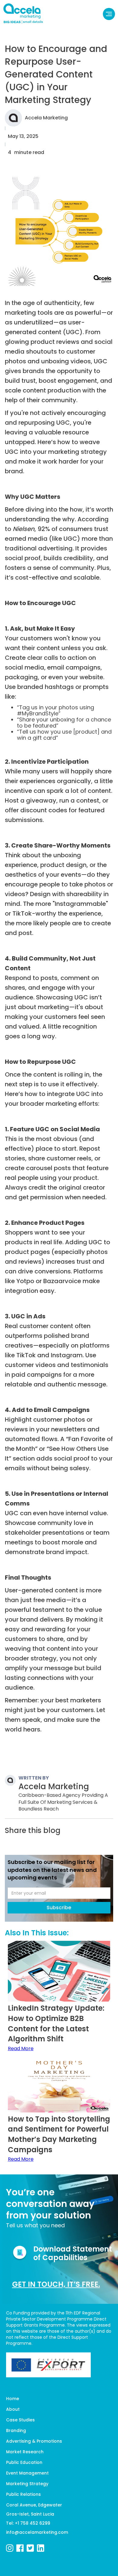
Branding (16, 2430)
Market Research (25, 2452)
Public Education (24, 2462)
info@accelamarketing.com (37, 2532)
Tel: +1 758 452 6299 (28, 2523)
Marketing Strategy (27, 2484)
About (13, 2409)
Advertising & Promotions (34, 2441)
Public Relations (23, 2494)
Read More (21, 2049)
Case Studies (20, 2420)
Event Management (27, 2473)
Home (13, 2399)
